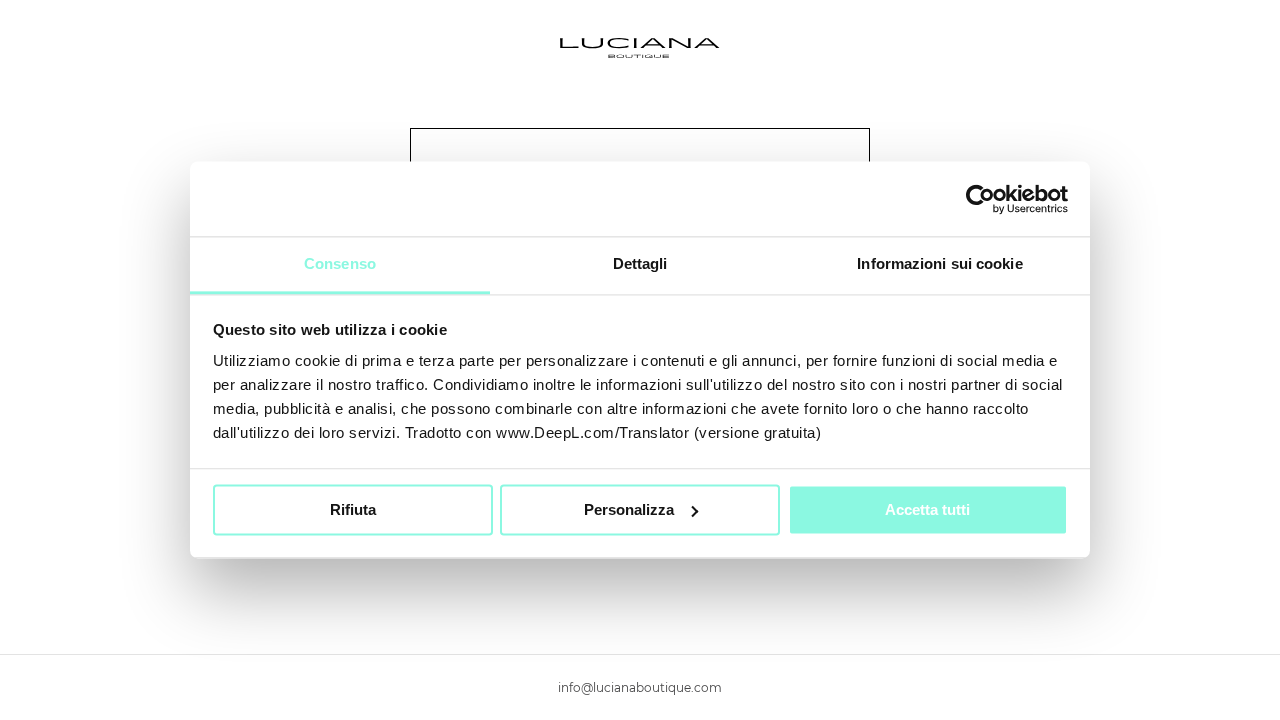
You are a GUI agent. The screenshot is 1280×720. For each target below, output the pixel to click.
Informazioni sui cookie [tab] (939, 263)
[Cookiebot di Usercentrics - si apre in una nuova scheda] (980, 199)
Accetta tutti (927, 509)
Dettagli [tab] (640, 263)
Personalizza (629, 509)
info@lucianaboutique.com (640, 687)
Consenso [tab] (340, 263)
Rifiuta (353, 509)
